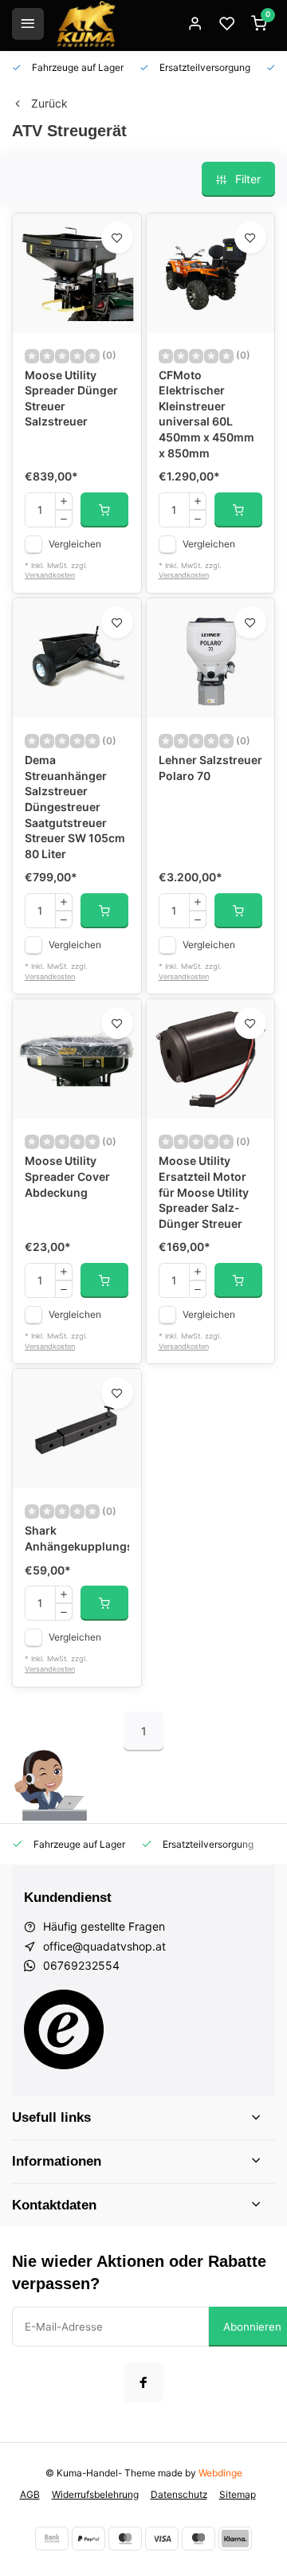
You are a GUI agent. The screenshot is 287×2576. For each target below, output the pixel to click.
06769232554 (81, 1965)
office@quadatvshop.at (104, 1946)
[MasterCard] (125, 2539)
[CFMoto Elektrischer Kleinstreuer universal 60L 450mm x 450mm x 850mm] (211, 273)
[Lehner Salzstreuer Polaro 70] (211, 658)
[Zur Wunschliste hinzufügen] (117, 237)
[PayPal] (88, 2539)
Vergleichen (75, 544)
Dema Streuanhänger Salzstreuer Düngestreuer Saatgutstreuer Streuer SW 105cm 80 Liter (75, 807)
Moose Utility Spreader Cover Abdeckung (67, 1176)
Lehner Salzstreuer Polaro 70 (210, 768)
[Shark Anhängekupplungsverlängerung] (77, 1429)
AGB (30, 2494)
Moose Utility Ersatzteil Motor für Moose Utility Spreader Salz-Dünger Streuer (204, 1192)
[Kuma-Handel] (86, 24)
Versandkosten (50, 575)
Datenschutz (179, 2494)
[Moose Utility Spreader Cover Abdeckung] (77, 1059)
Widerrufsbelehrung (95, 2494)
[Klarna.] (235, 2539)
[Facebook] (143, 2382)
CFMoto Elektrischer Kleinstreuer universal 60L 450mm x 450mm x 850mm (206, 414)
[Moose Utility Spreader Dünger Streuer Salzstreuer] (77, 273)
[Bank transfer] (52, 2539)
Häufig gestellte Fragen (104, 1926)
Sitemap (238, 2494)
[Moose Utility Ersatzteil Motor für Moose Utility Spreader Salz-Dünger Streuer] (211, 1059)
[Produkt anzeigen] (104, 510)
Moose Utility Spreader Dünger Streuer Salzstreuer (71, 398)
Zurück (49, 103)
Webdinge (220, 2473)
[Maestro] (199, 2539)
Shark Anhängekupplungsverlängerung (77, 1538)
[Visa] (162, 2539)
